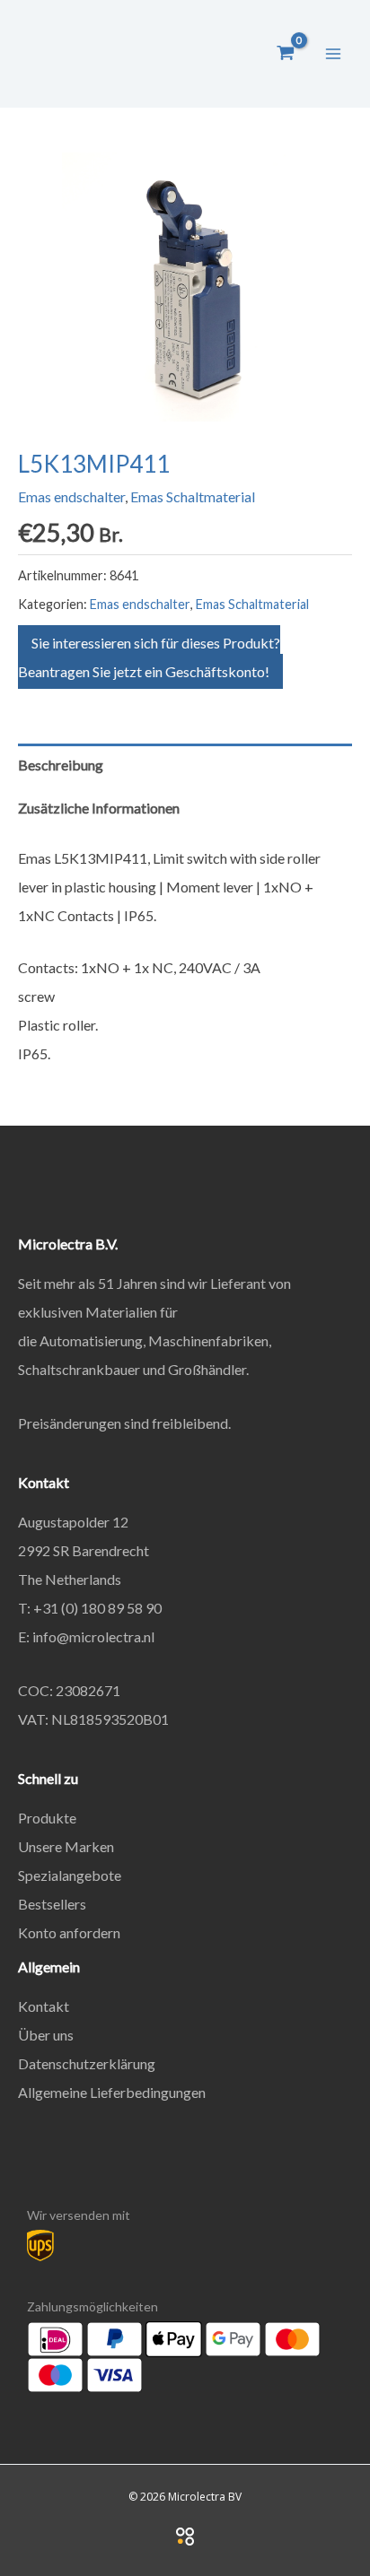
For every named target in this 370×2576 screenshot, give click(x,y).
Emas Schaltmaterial (193, 496)
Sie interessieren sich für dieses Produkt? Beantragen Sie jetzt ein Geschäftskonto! (149, 657)
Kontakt (44, 2006)
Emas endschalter (71, 496)
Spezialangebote (70, 1875)
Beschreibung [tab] (61, 765)
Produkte (47, 1818)
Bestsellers (52, 1904)
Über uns (46, 2035)
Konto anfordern (69, 1932)
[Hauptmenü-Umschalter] (333, 53)
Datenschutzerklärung (87, 2063)
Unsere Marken (66, 1846)
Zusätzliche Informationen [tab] (99, 808)
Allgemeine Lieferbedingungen (112, 2092)
